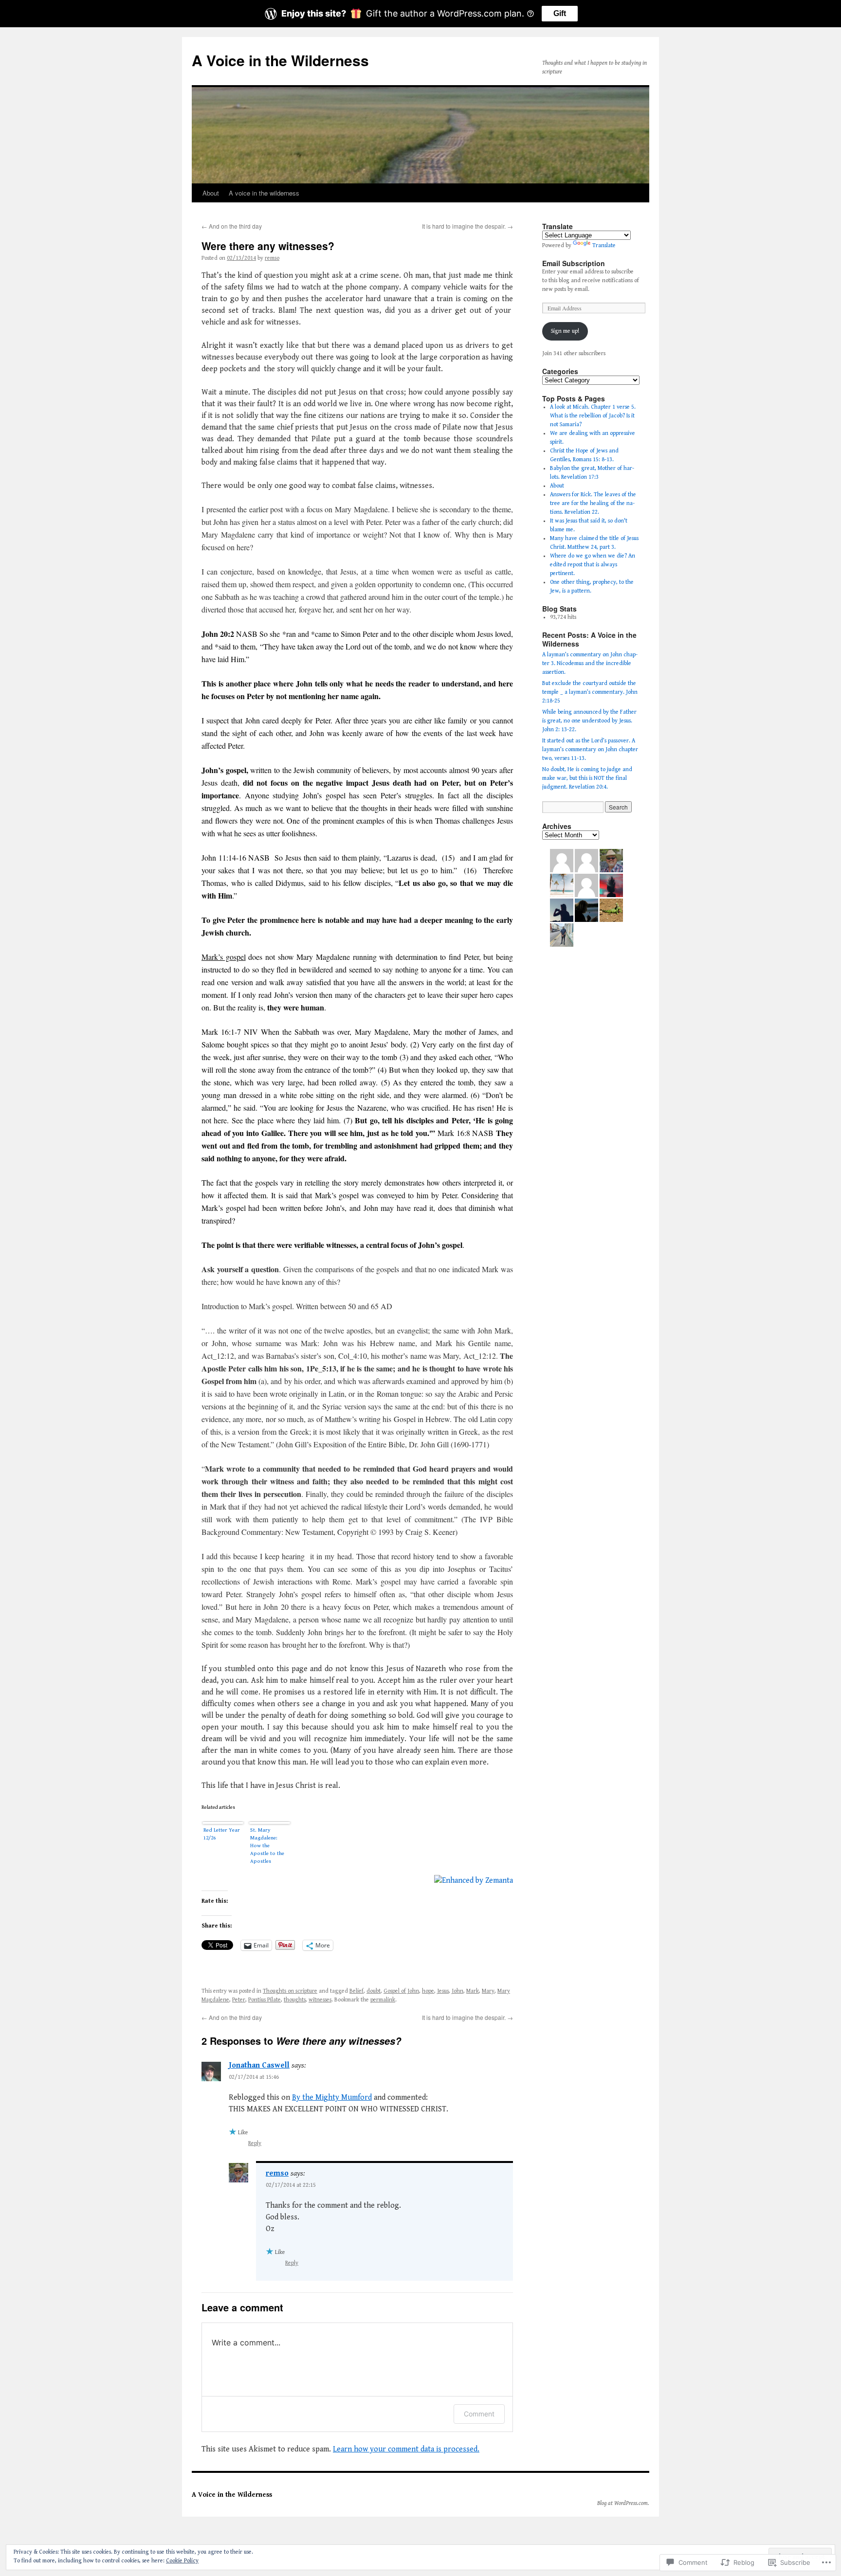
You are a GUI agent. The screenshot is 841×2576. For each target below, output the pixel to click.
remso (272, 258)
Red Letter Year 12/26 (222, 1834)
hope (428, 1991)
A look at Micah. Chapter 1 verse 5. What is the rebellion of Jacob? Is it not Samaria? (593, 416)
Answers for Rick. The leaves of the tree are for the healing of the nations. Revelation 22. (593, 503)
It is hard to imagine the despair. (467, 226)
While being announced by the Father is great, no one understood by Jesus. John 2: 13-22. (589, 721)
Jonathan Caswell (259, 2065)
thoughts (295, 2000)
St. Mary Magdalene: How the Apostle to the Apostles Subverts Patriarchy (267, 1846)
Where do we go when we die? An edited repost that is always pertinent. (593, 565)
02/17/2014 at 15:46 (254, 2077)
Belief (357, 1991)
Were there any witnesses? (268, 246)
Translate (604, 245)
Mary (488, 1991)
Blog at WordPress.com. (623, 2503)
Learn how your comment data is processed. (406, 2449)
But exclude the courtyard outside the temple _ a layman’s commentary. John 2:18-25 (590, 692)
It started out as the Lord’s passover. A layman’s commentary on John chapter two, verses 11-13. (590, 749)
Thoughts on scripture (290, 1991)
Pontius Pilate (265, 2000)
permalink (383, 2000)
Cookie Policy (182, 2561)
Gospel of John (401, 1991)
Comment (479, 2414)
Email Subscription (574, 263)
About (211, 193)
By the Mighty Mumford (332, 2098)
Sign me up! (565, 331)
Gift (560, 13)
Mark (473, 1991)
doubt (374, 1991)
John (457, 1991)
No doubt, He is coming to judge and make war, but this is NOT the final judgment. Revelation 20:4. (587, 778)
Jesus (443, 1991)
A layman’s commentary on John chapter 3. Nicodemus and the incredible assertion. (590, 663)
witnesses (320, 2000)
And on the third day (232, 226)
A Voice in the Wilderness (280, 60)
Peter (239, 2000)
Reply (255, 2143)
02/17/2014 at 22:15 (291, 2185)
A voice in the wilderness (264, 193)
